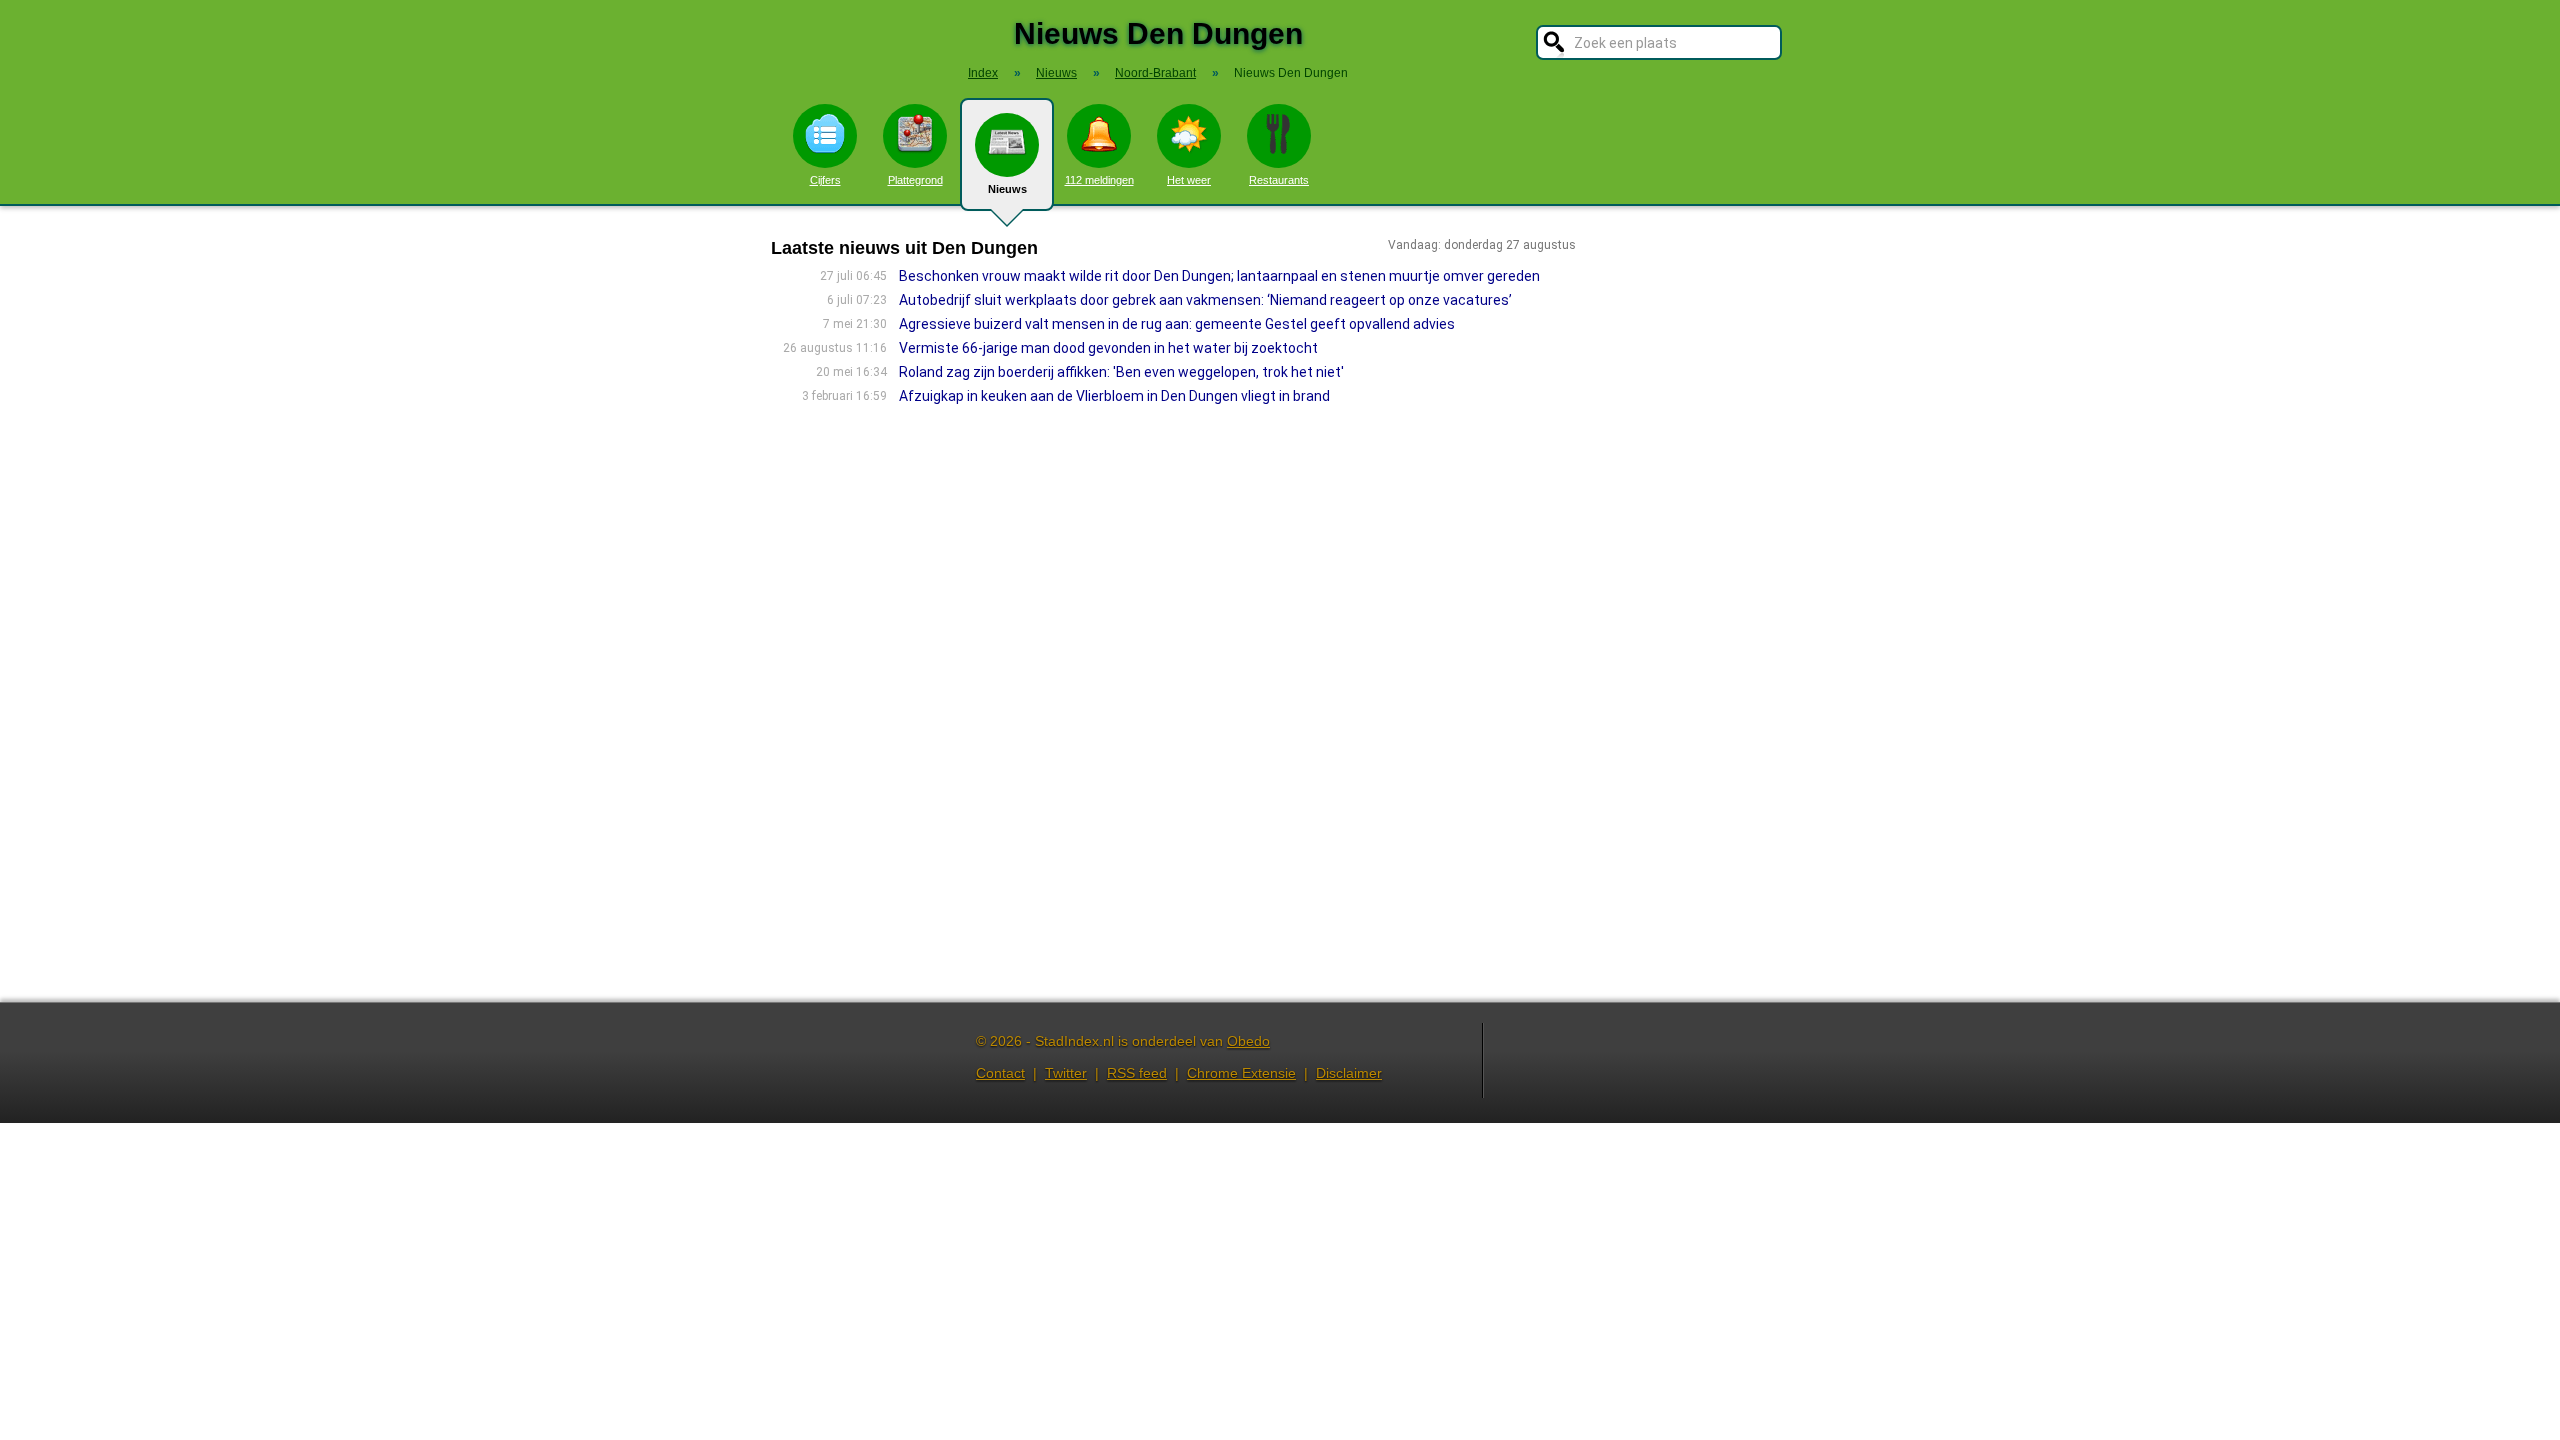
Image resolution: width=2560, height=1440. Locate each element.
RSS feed (1137, 1073)
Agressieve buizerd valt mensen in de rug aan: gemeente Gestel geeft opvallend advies (1177, 324)
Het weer (1189, 180)
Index (983, 73)
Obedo (1248, 1041)
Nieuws (1007, 189)
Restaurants (1279, 180)
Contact (1000, 1073)
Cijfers (825, 180)
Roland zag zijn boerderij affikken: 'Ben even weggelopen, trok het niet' (1121, 372)
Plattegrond (915, 180)
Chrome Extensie (1241, 1073)
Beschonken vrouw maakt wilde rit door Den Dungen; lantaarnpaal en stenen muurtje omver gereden (1219, 276)
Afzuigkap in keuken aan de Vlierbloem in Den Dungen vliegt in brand (1114, 396)
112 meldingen (1099, 180)
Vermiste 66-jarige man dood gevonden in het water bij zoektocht (1108, 348)
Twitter (1066, 1073)
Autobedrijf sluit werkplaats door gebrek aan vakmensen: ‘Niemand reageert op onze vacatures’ (1205, 300)
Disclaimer (1349, 1073)
